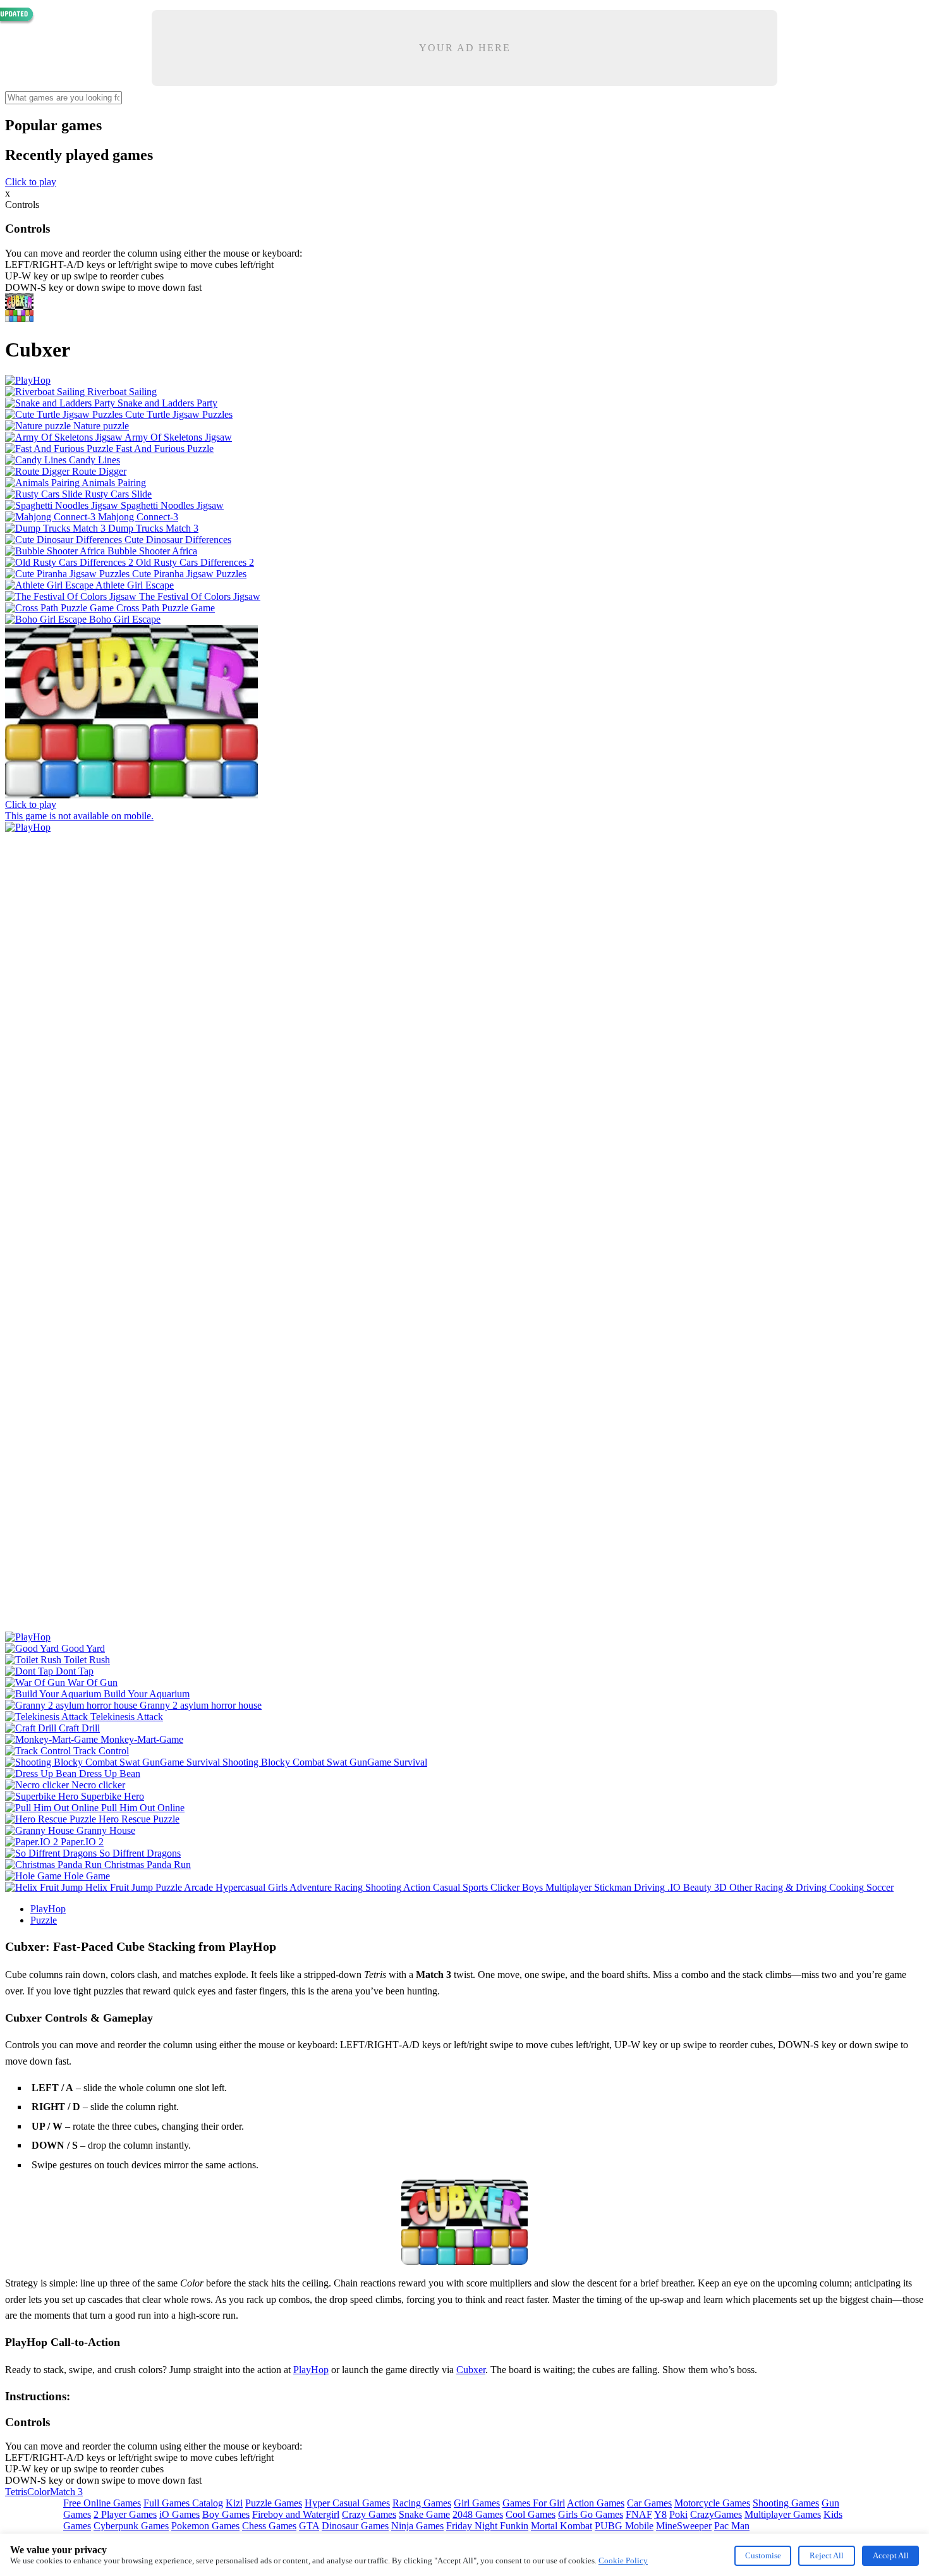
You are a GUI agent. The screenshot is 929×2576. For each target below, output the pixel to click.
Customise (763, 2555)
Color (39, 2492)
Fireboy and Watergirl (296, 2514)
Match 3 (66, 2492)
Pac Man (732, 2526)
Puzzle (44, 1920)
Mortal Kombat (562, 2526)
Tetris (16, 2492)
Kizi (234, 2503)
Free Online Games (102, 2503)
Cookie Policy (623, 2561)
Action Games (596, 2503)
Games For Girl (534, 2503)
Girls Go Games (591, 2514)
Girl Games (477, 2503)
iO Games (179, 2514)
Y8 (660, 2514)
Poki (678, 2514)
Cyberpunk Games (131, 2526)
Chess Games (269, 2526)
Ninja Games (417, 2526)
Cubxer (471, 2370)
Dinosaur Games (355, 2526)
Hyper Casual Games (347, 2503)
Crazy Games (369, 2514)
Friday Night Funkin (487, 2526)
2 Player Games (125, 2514)
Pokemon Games (205, 2526)
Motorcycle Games (712, 2503)
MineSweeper (684, 2526)
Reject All (827, 2555)
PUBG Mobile (624, 2526)
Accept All (891, 2555)
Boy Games (226, 2514)
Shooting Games (786, 2503)
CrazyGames (716, 2514)
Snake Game (424, 2514)
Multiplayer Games (783, 2514)
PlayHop (48, 1909)
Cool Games (531, 2514)
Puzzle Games (274, 2503)
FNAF (639, 2514)
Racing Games (422, 2503)
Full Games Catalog (183, 2503)
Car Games (649, 2503)
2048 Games (478, 2514)
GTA (309, 2526)
